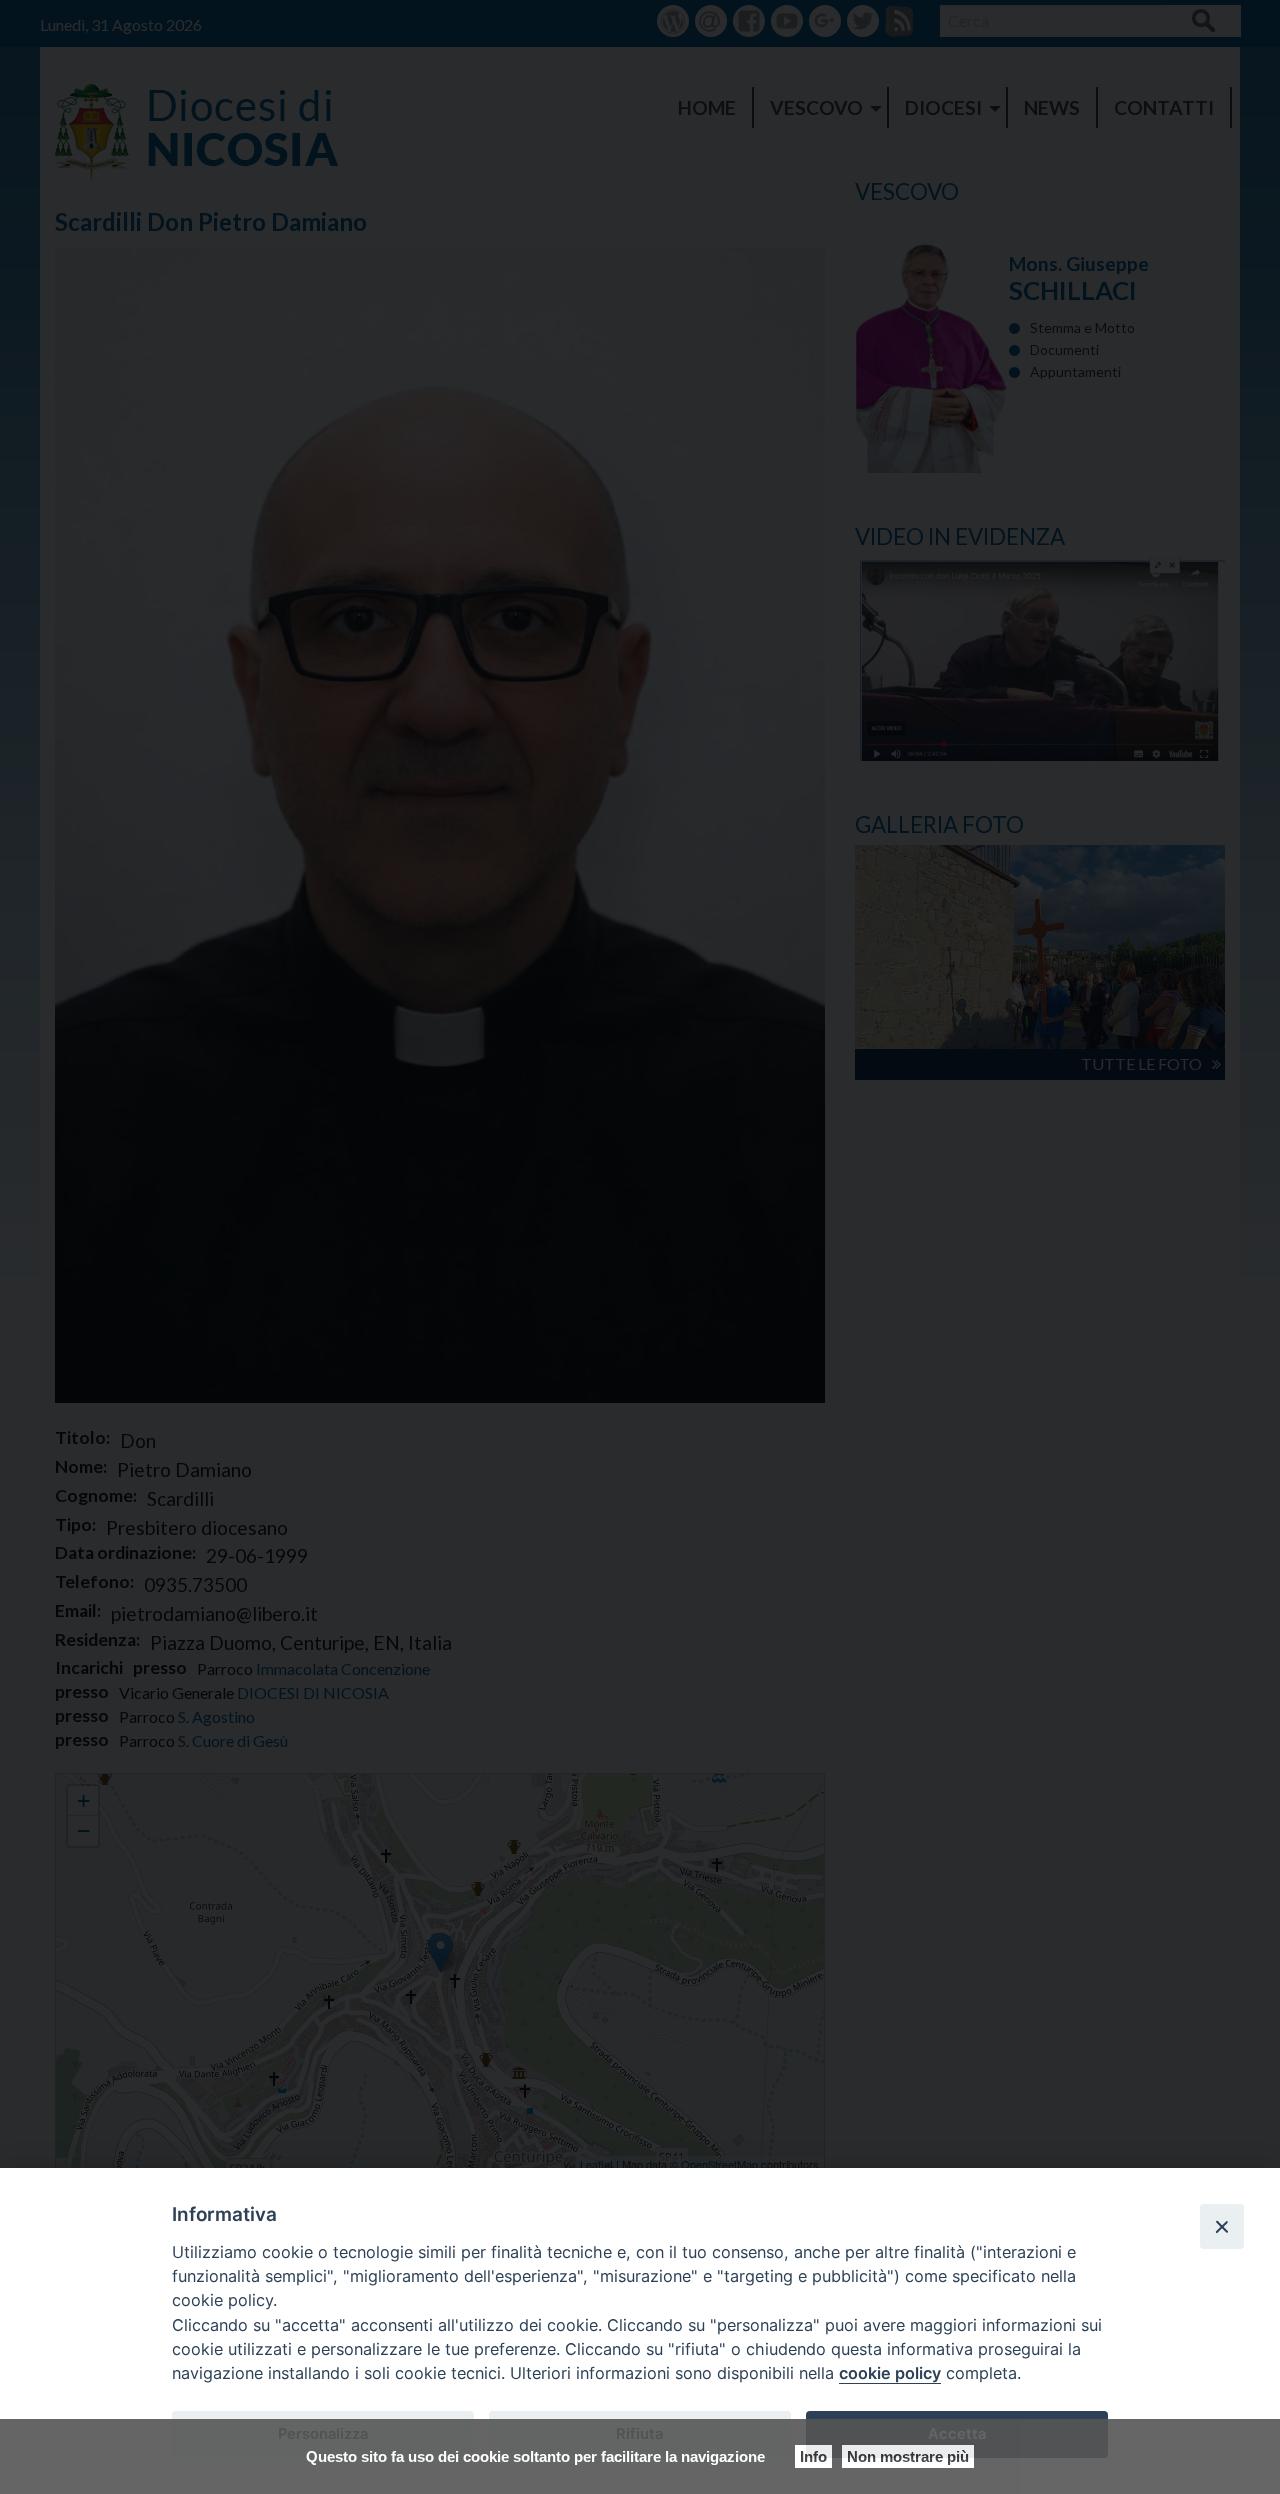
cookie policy (890, 2373)
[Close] (1222, 2226)
